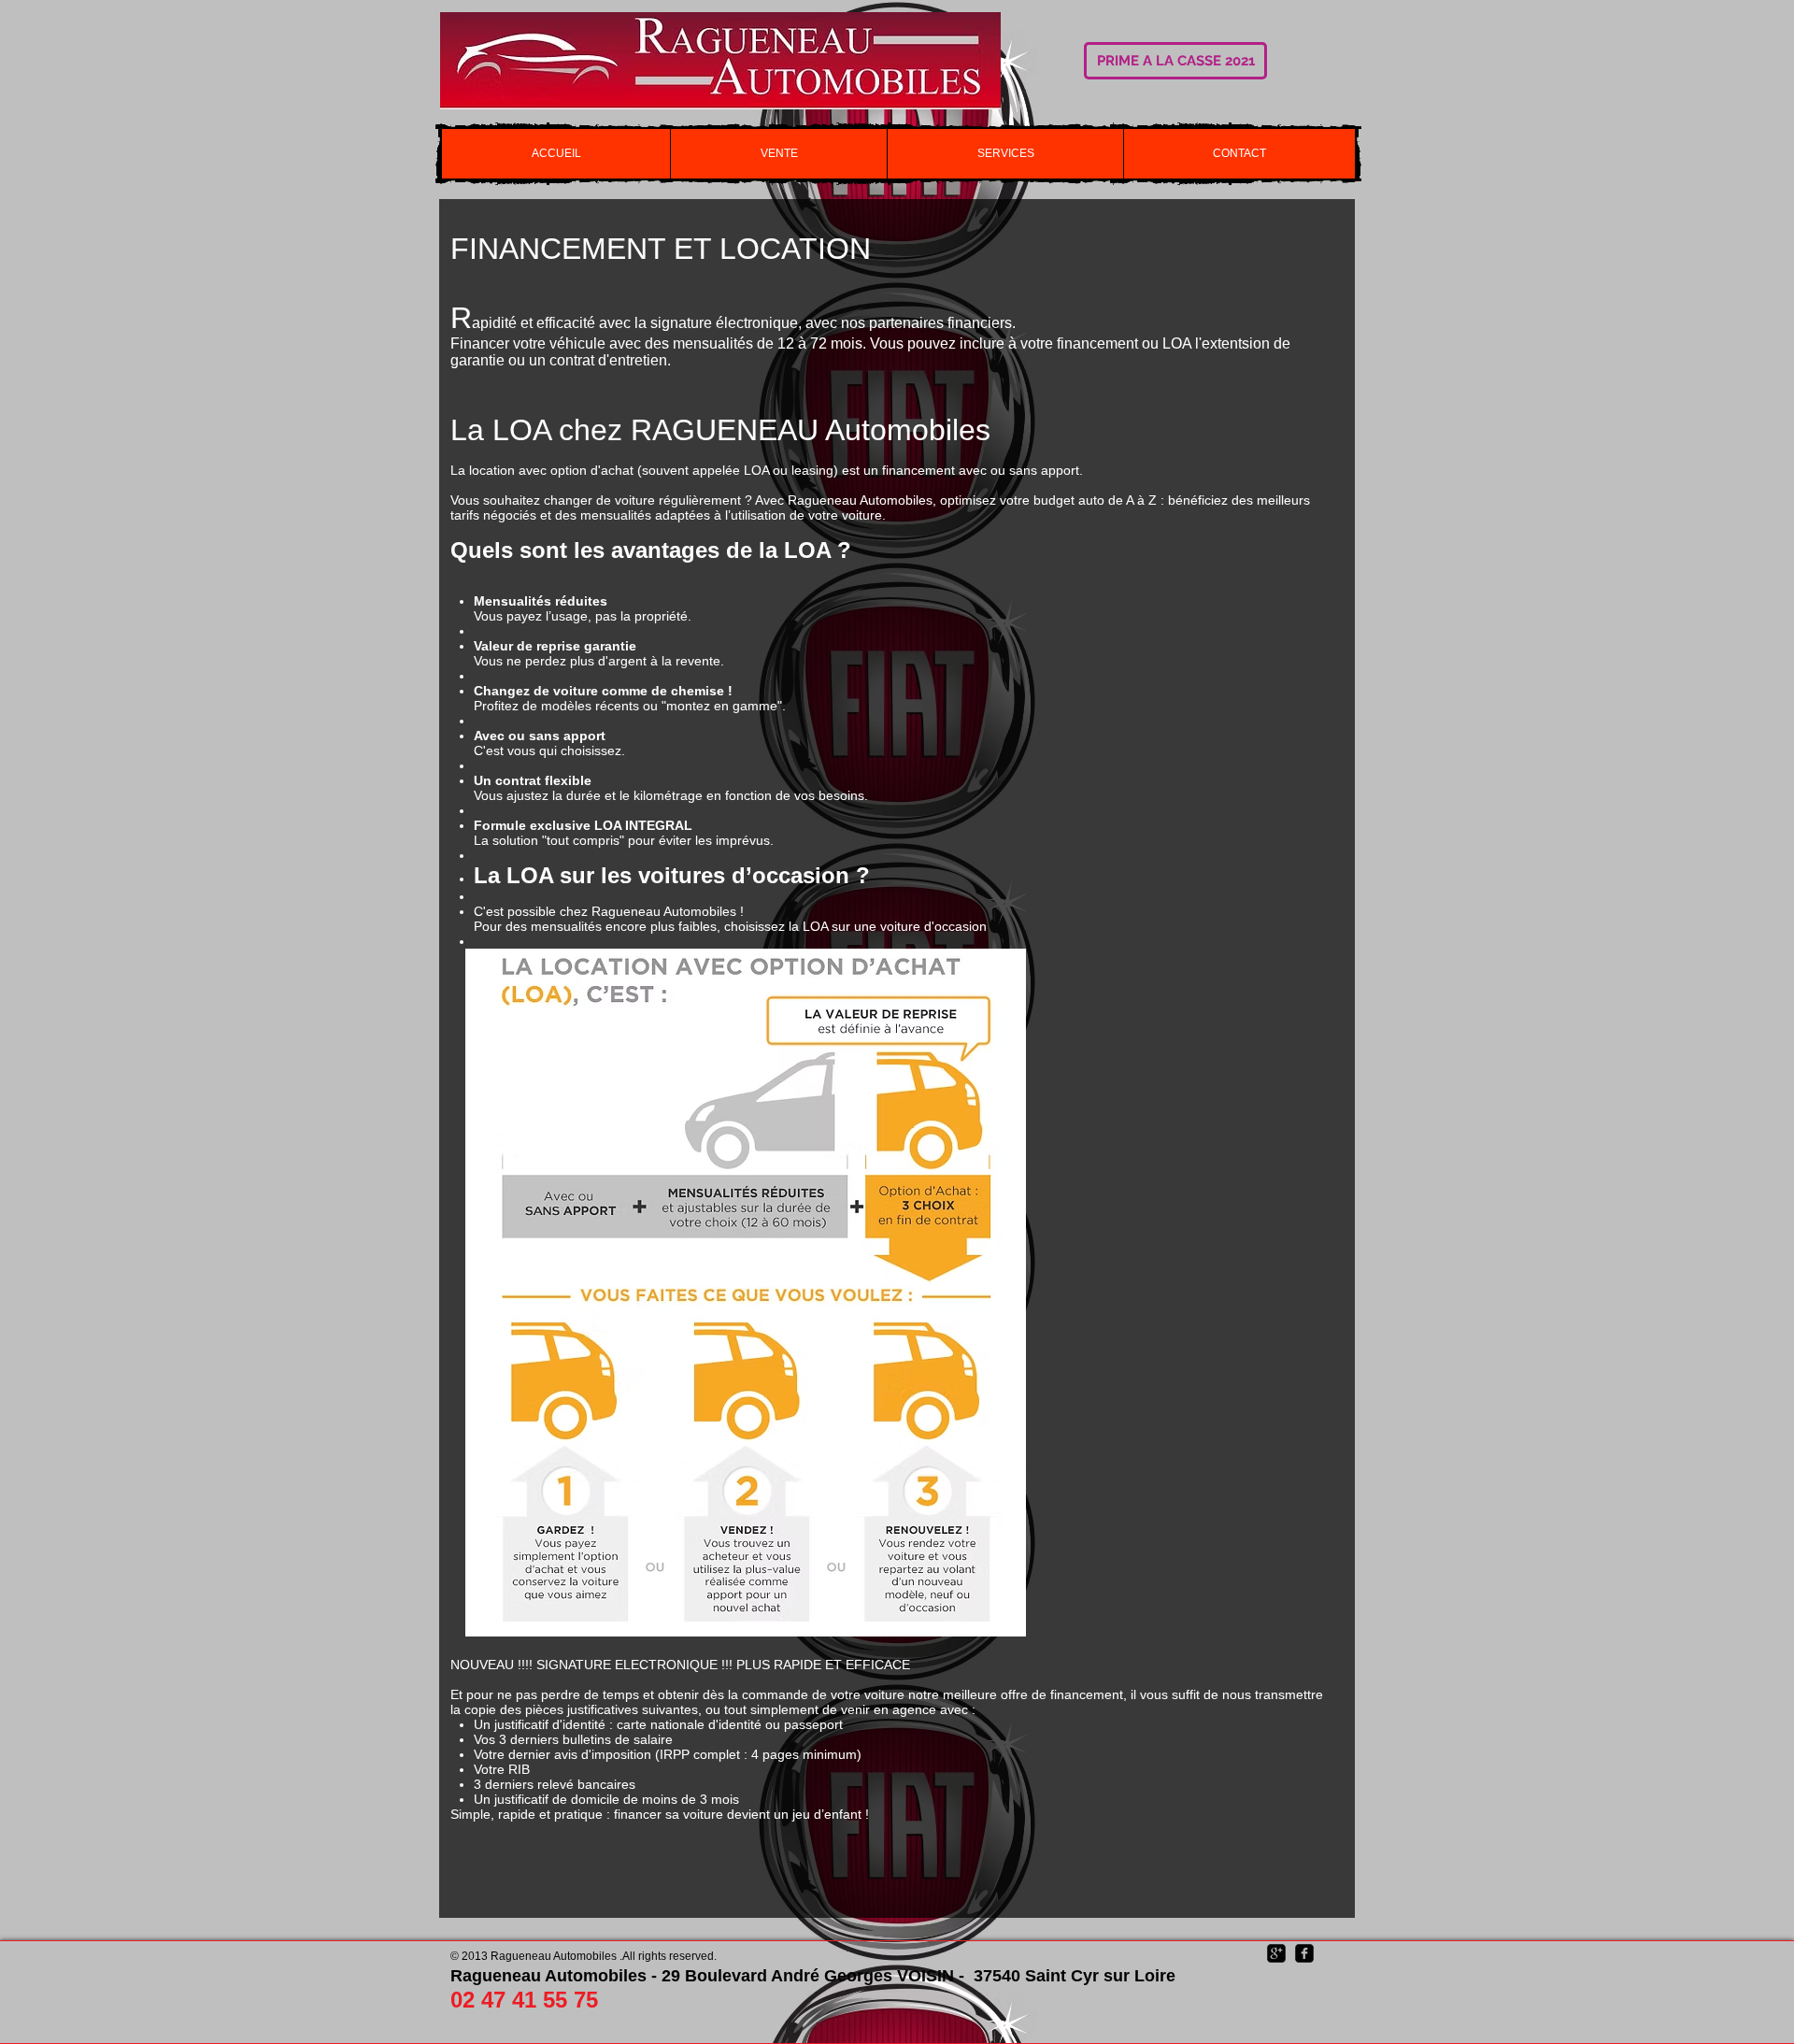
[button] (778, 154)
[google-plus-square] (1276, 1953)
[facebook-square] (1304, 1953)
